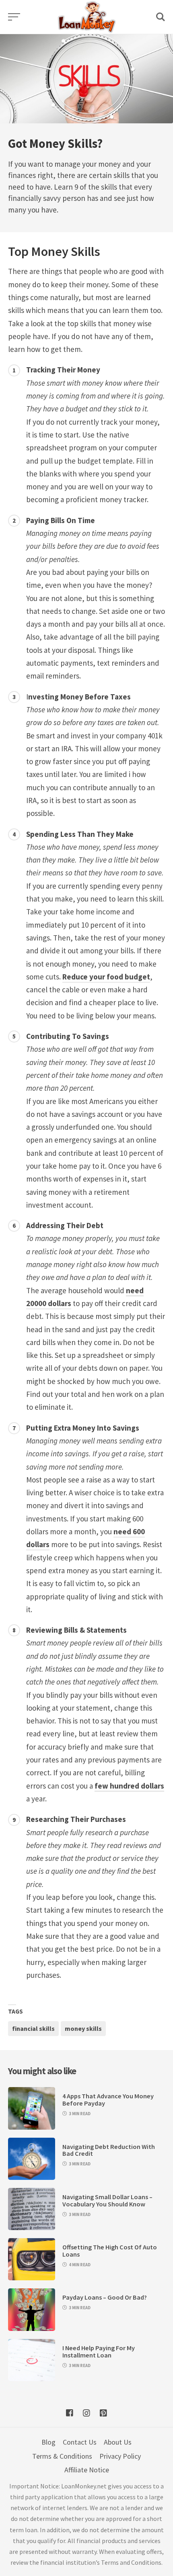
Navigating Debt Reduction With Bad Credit (109, 2150)
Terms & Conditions (62, 2456)
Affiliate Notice (87, 2470)
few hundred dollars (129, 1786)
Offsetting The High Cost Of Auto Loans (110, 2251)
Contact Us (80, 2442)
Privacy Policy (120, 2456)
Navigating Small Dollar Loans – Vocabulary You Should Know (107, 2200)
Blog (48, 2442)
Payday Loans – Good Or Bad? (105, 2297)
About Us (118, 2442)
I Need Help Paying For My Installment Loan (99, 2351)
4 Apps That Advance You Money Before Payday (108, 2100)
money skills (83, 2028)
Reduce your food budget (106, 977)
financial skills (33, 2028)
